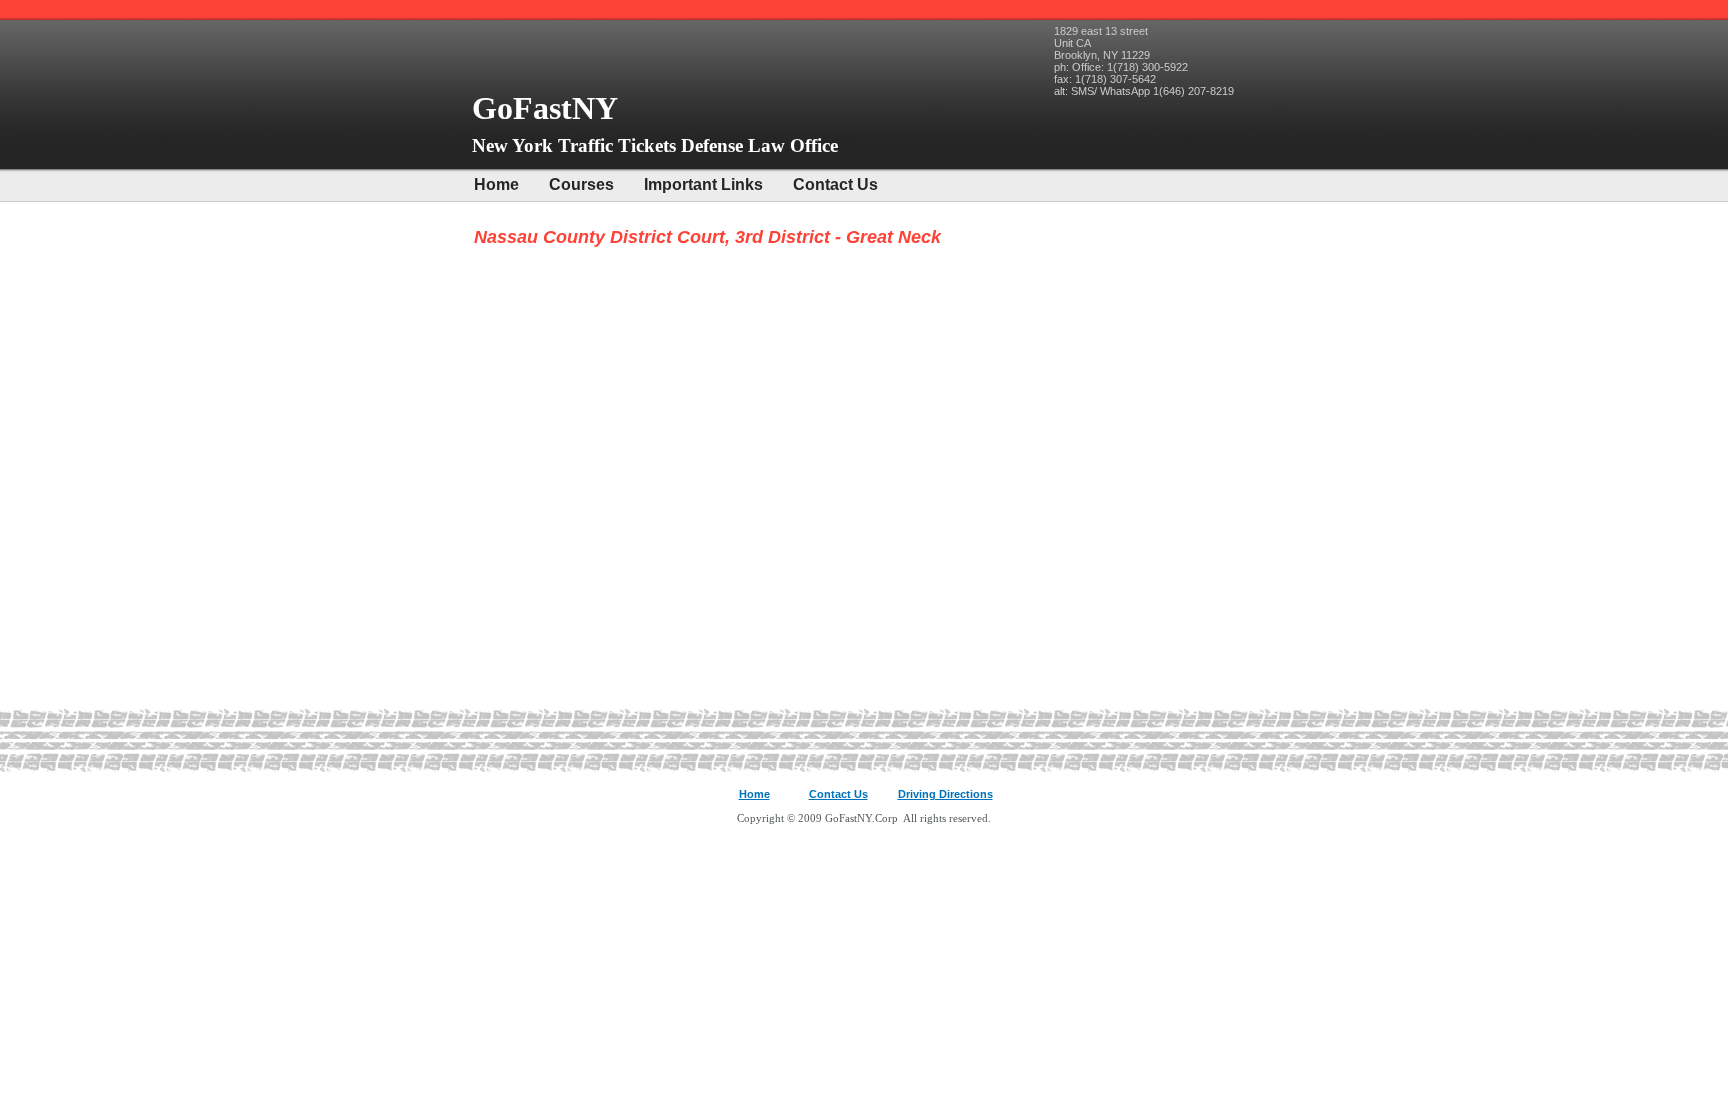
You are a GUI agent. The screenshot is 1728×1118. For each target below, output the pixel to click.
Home (496, 184)
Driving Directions (945, 794)
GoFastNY (549, 108)
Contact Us (835, 184)
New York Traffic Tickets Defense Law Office (655, 145)
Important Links (703, 184)
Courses (581, 184)
